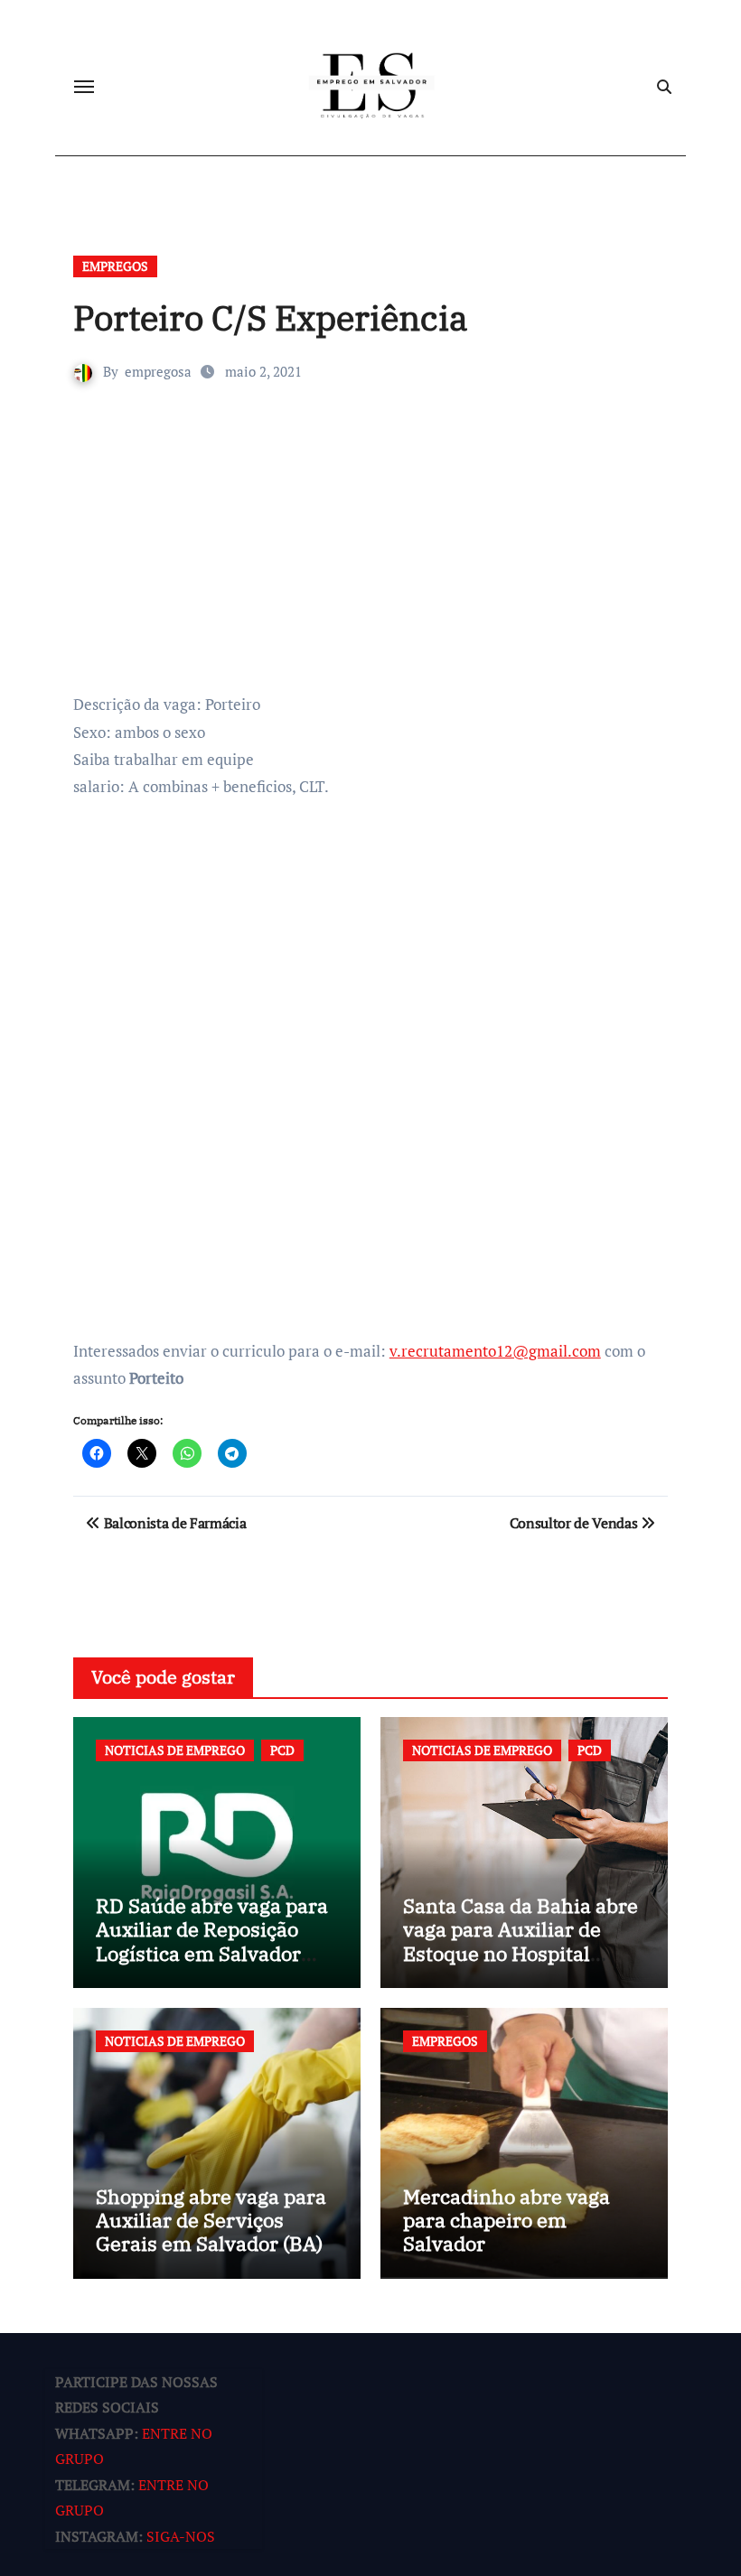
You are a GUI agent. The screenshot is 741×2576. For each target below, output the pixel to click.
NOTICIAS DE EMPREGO (175, 1750)
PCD (282, 1750)
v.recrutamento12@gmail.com (495, 1351)
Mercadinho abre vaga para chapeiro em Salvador (507, 2220)
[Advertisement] (373, 555)
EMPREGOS (115, 266)
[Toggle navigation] (84, 87)
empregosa (158, 371)
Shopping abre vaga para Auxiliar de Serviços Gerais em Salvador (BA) (211, 2220)
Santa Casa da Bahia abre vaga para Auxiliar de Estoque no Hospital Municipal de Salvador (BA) (521, 1953)
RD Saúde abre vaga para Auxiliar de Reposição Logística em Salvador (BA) (212, 1941)
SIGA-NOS (181, 2536)
